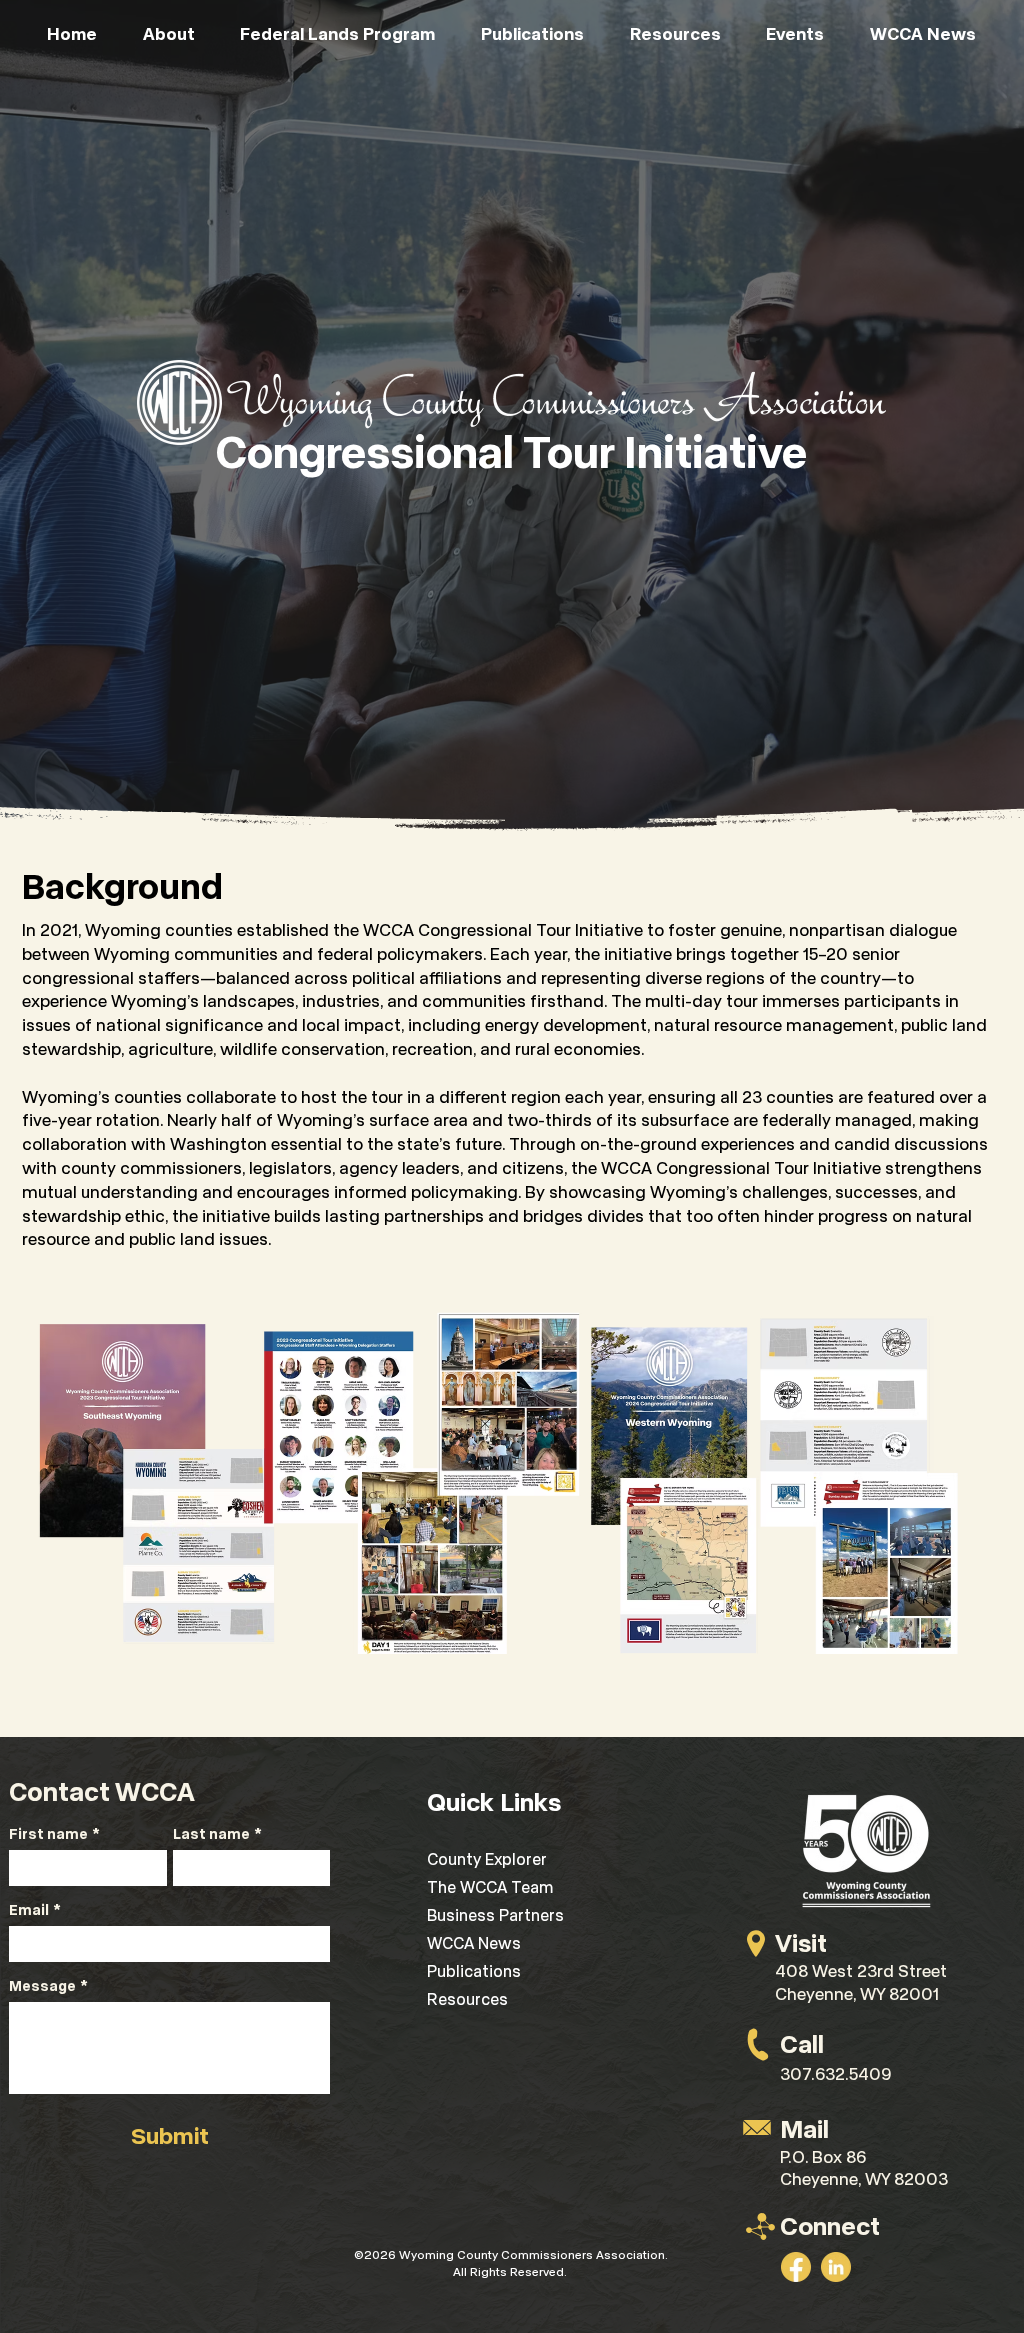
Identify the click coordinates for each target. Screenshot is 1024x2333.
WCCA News (474, 1942)
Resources (467, 1998)
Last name (217, 1833)
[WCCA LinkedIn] (836, 2267)
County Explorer (487, 1858)
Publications (474, 1970)
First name (54, 1833)
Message (48, 1985)
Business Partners (495, 1914)
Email (35, 1909)
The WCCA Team (490, 1886)
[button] (169, 33)
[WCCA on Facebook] (796, 2267)
